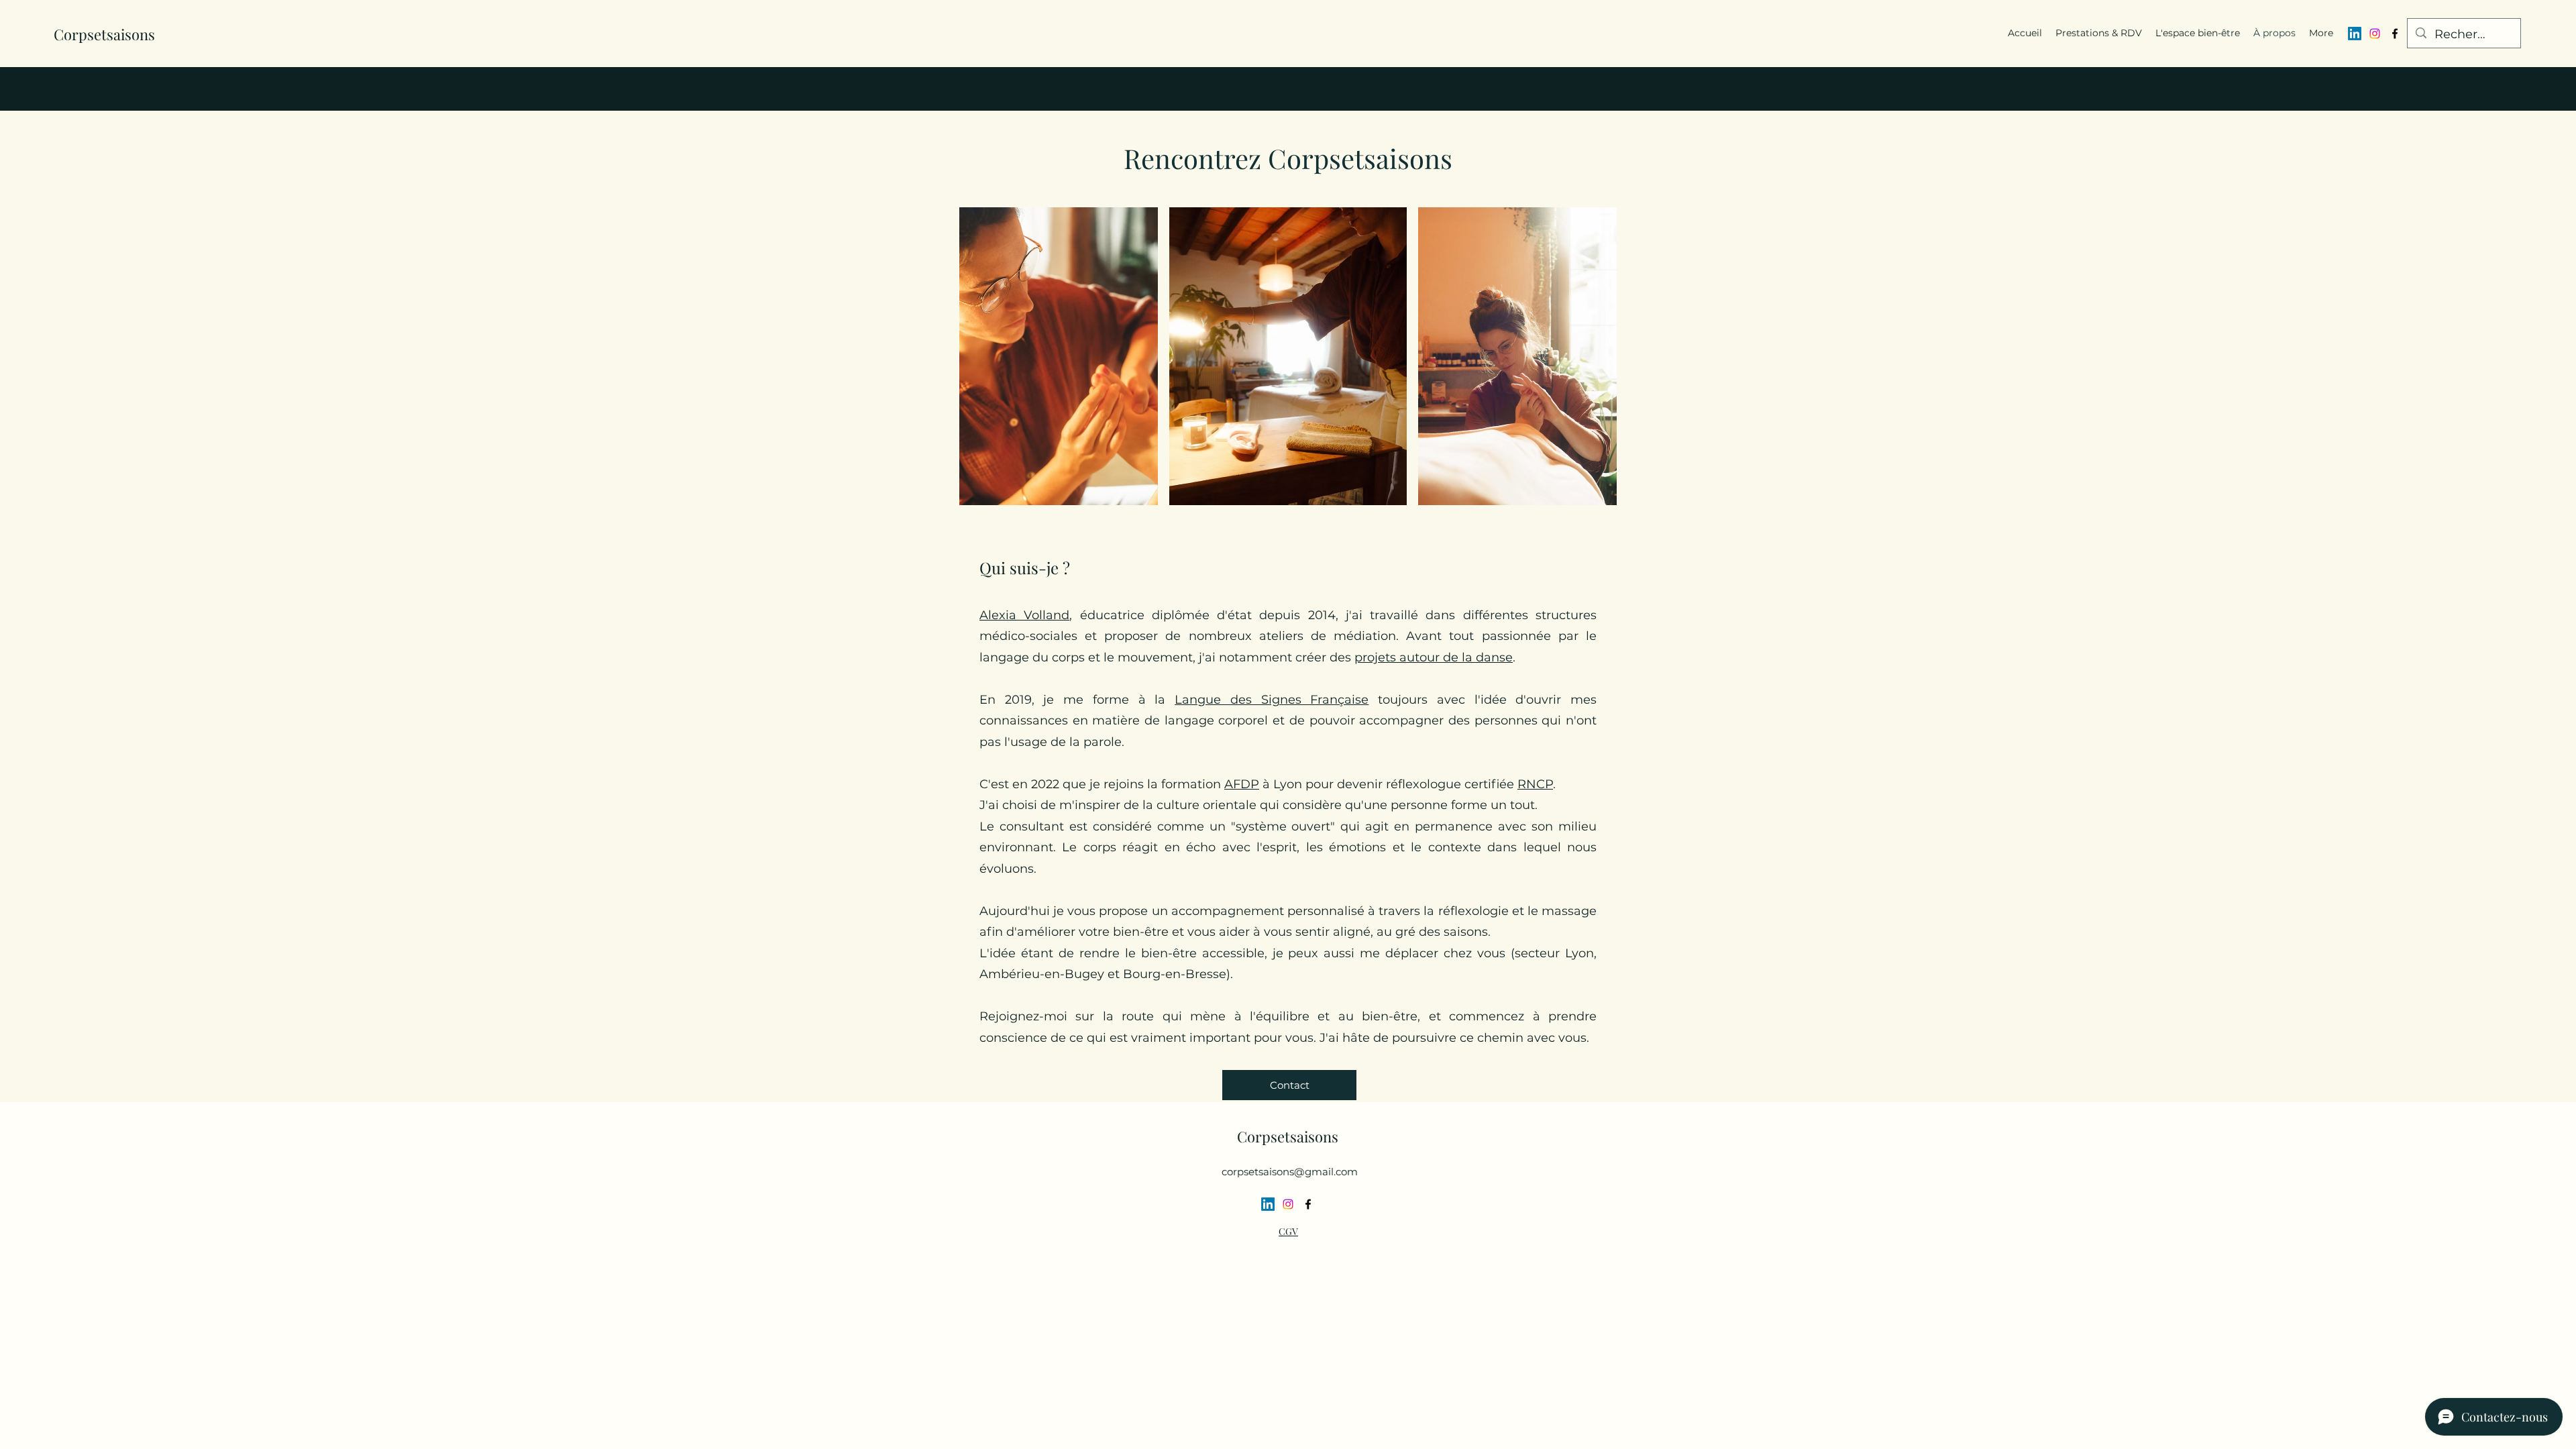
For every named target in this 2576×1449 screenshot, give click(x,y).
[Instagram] (2375, 34)
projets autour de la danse (1434, 657)
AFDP (1242, 784)
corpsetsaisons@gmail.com (1290, 1172)
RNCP (1535, 784)
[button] (1289, 1085)
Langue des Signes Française (1272, 700)
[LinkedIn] (2355, 34)
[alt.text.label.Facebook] (2395, 34)
